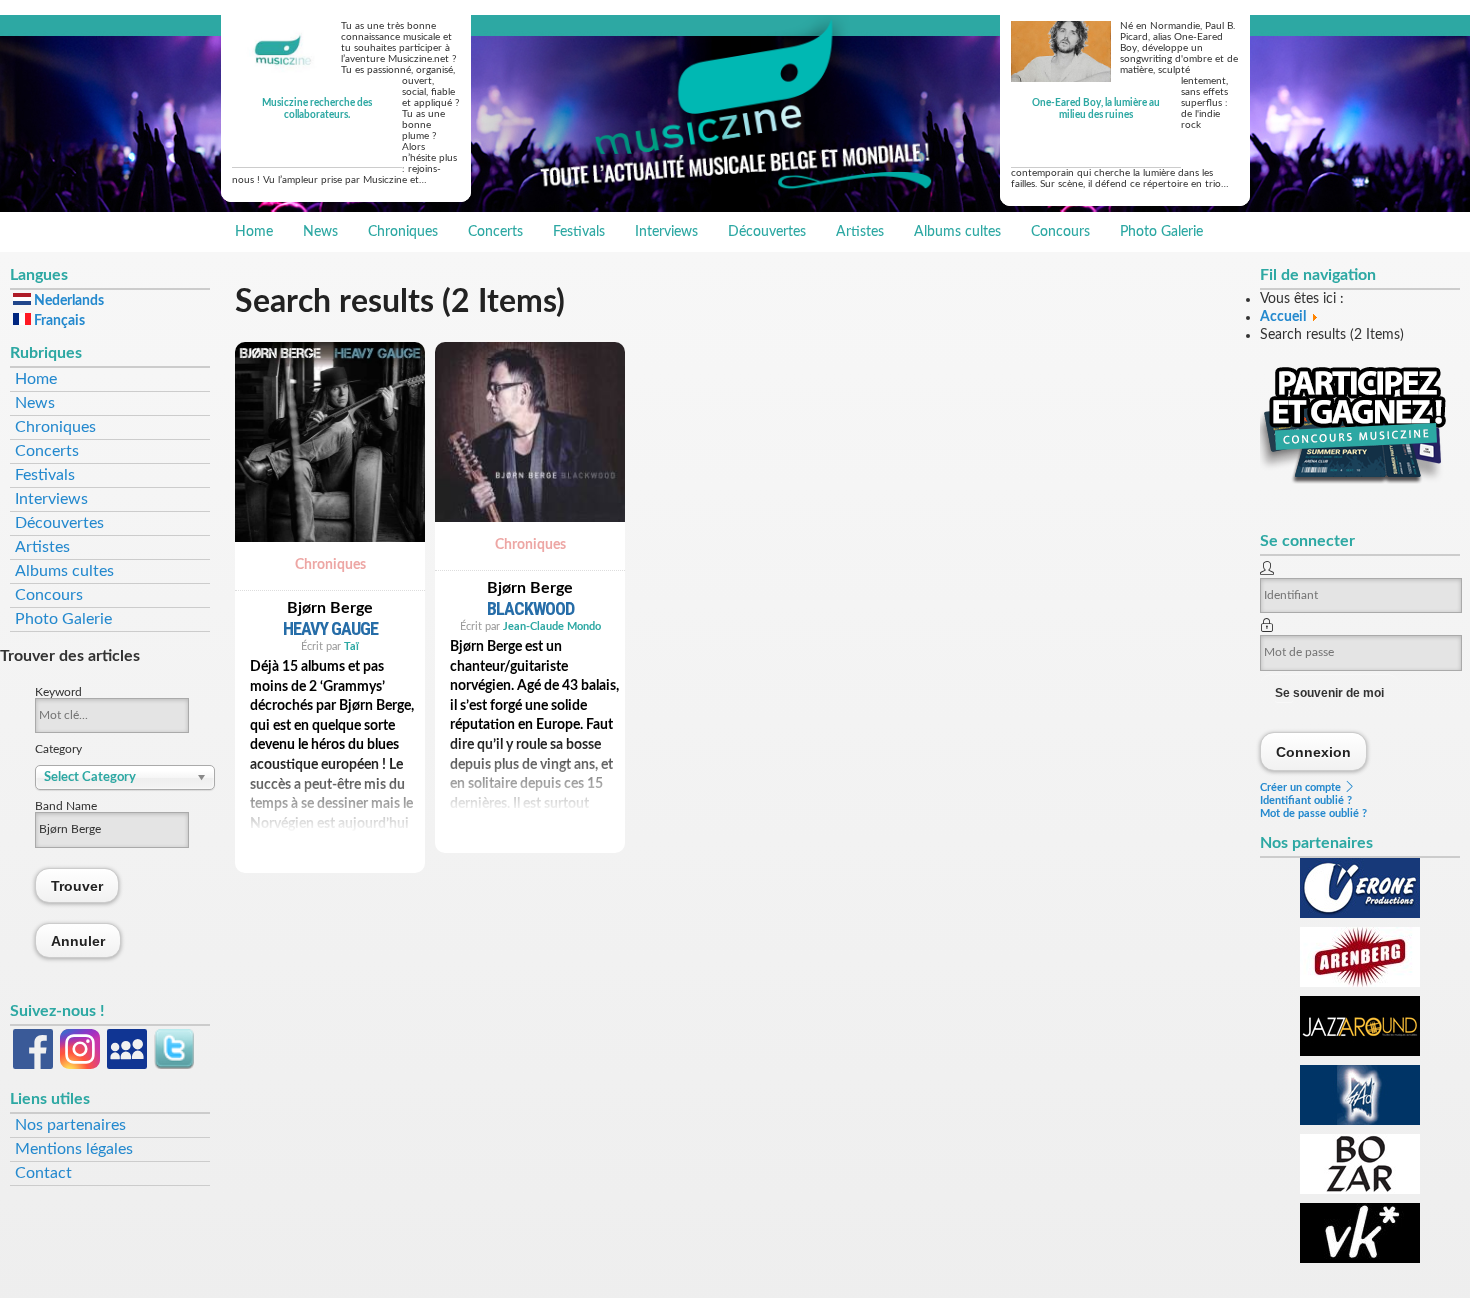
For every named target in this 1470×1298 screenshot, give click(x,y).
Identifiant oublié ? (1306, 800)
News (320, 232)
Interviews (666, 232)
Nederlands (67, 301)
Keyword (58, 692)
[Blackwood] (530, 528)
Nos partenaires (70, 1125)
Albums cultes (957, 232)
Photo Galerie (1161, 232)
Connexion (1314, 751)
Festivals (579, 232)
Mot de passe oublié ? (1313, 813)
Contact (43, 1173)
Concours (1060, 232)
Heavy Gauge (330, 628)
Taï (351, 646)
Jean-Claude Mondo (552, 626)
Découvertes (767, 232)
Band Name (66, 806)
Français (58, 321)
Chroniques (403, 232)
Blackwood (530, 608)
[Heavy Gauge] (330, 548)
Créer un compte (1302, 787)
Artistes (860, 232)
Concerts (495, 232)
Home (254, 232)
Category (58, 749)
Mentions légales (74, 1149)
